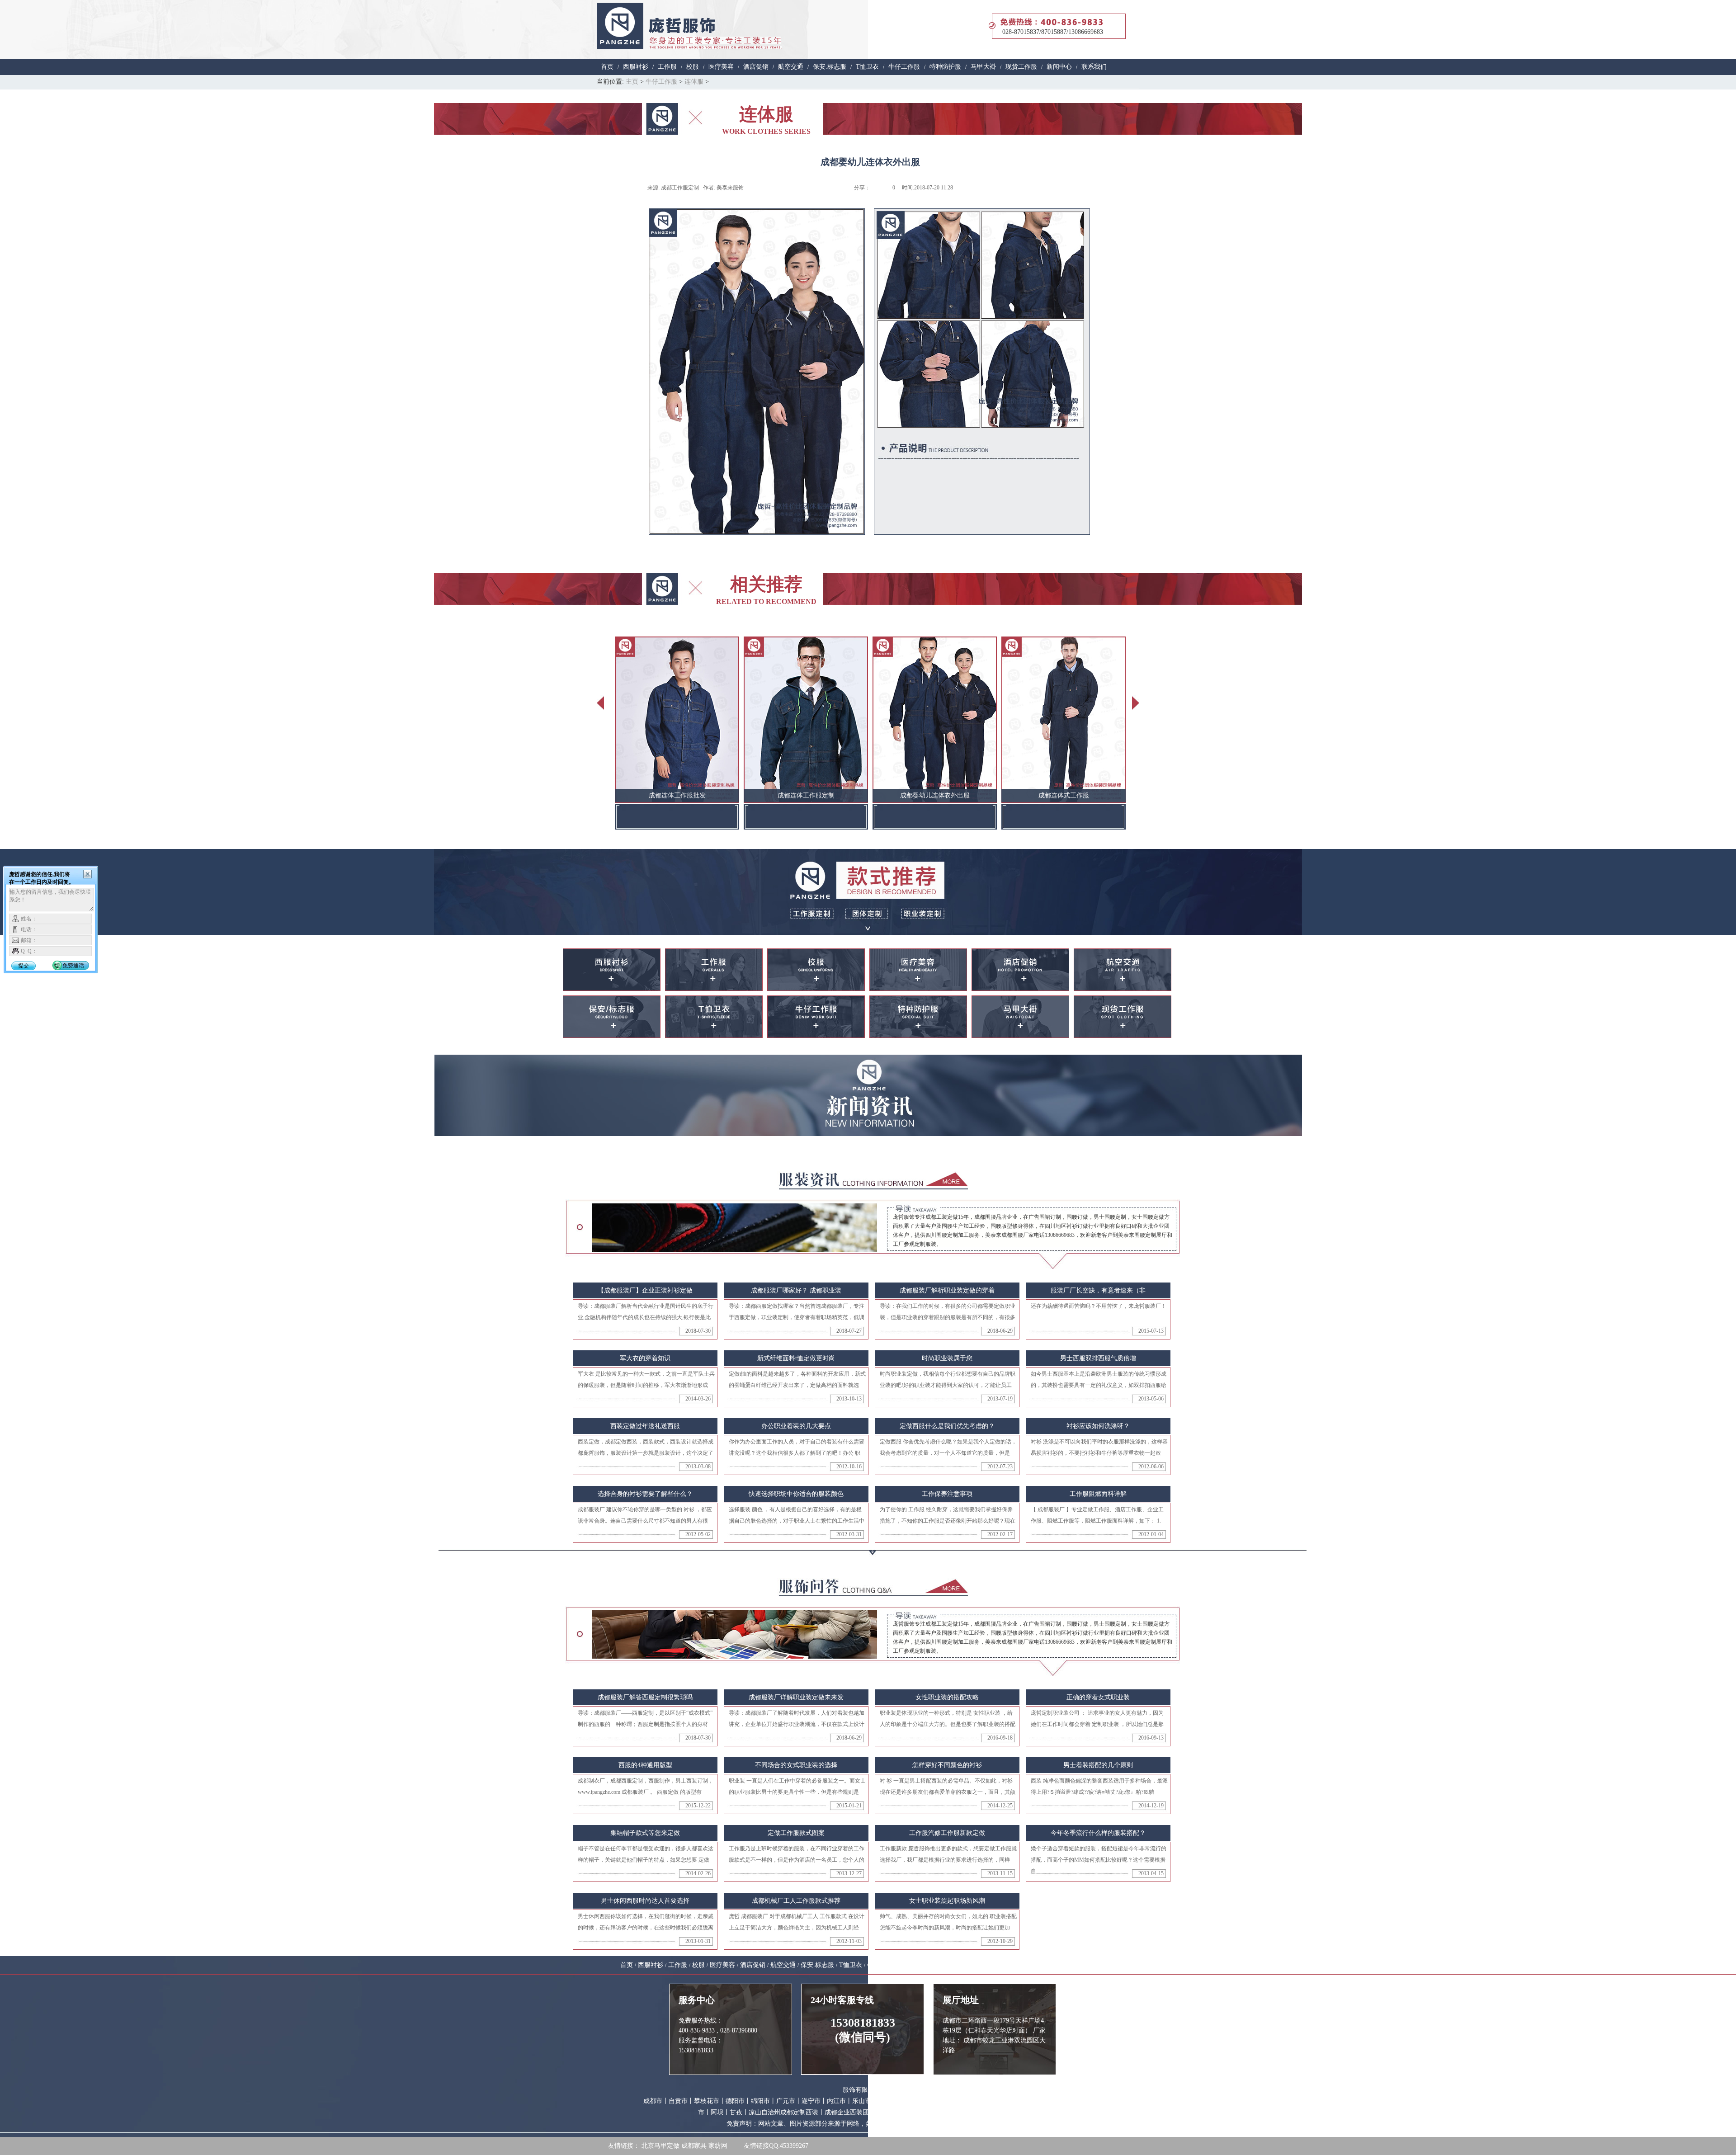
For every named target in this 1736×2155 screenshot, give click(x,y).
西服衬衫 (636, 67)
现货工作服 (1021, 67)
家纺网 (718, 2146)
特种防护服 (945, 67)
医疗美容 (721, 67)
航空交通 (791, 67)
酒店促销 (756, 67)
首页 (607, 67)
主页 (632, 82)
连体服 (694, 82)
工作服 (667, 67)
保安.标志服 (830, 67)
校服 (693, 67)
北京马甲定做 (660, 2146)
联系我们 (1094, 67)
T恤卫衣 (867, 67)
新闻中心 (1059, 67)
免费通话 (73, 966)
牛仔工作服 (904, 67)
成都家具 (694, 2146)
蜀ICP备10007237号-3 (1008, 2112)
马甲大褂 (983, 67)
